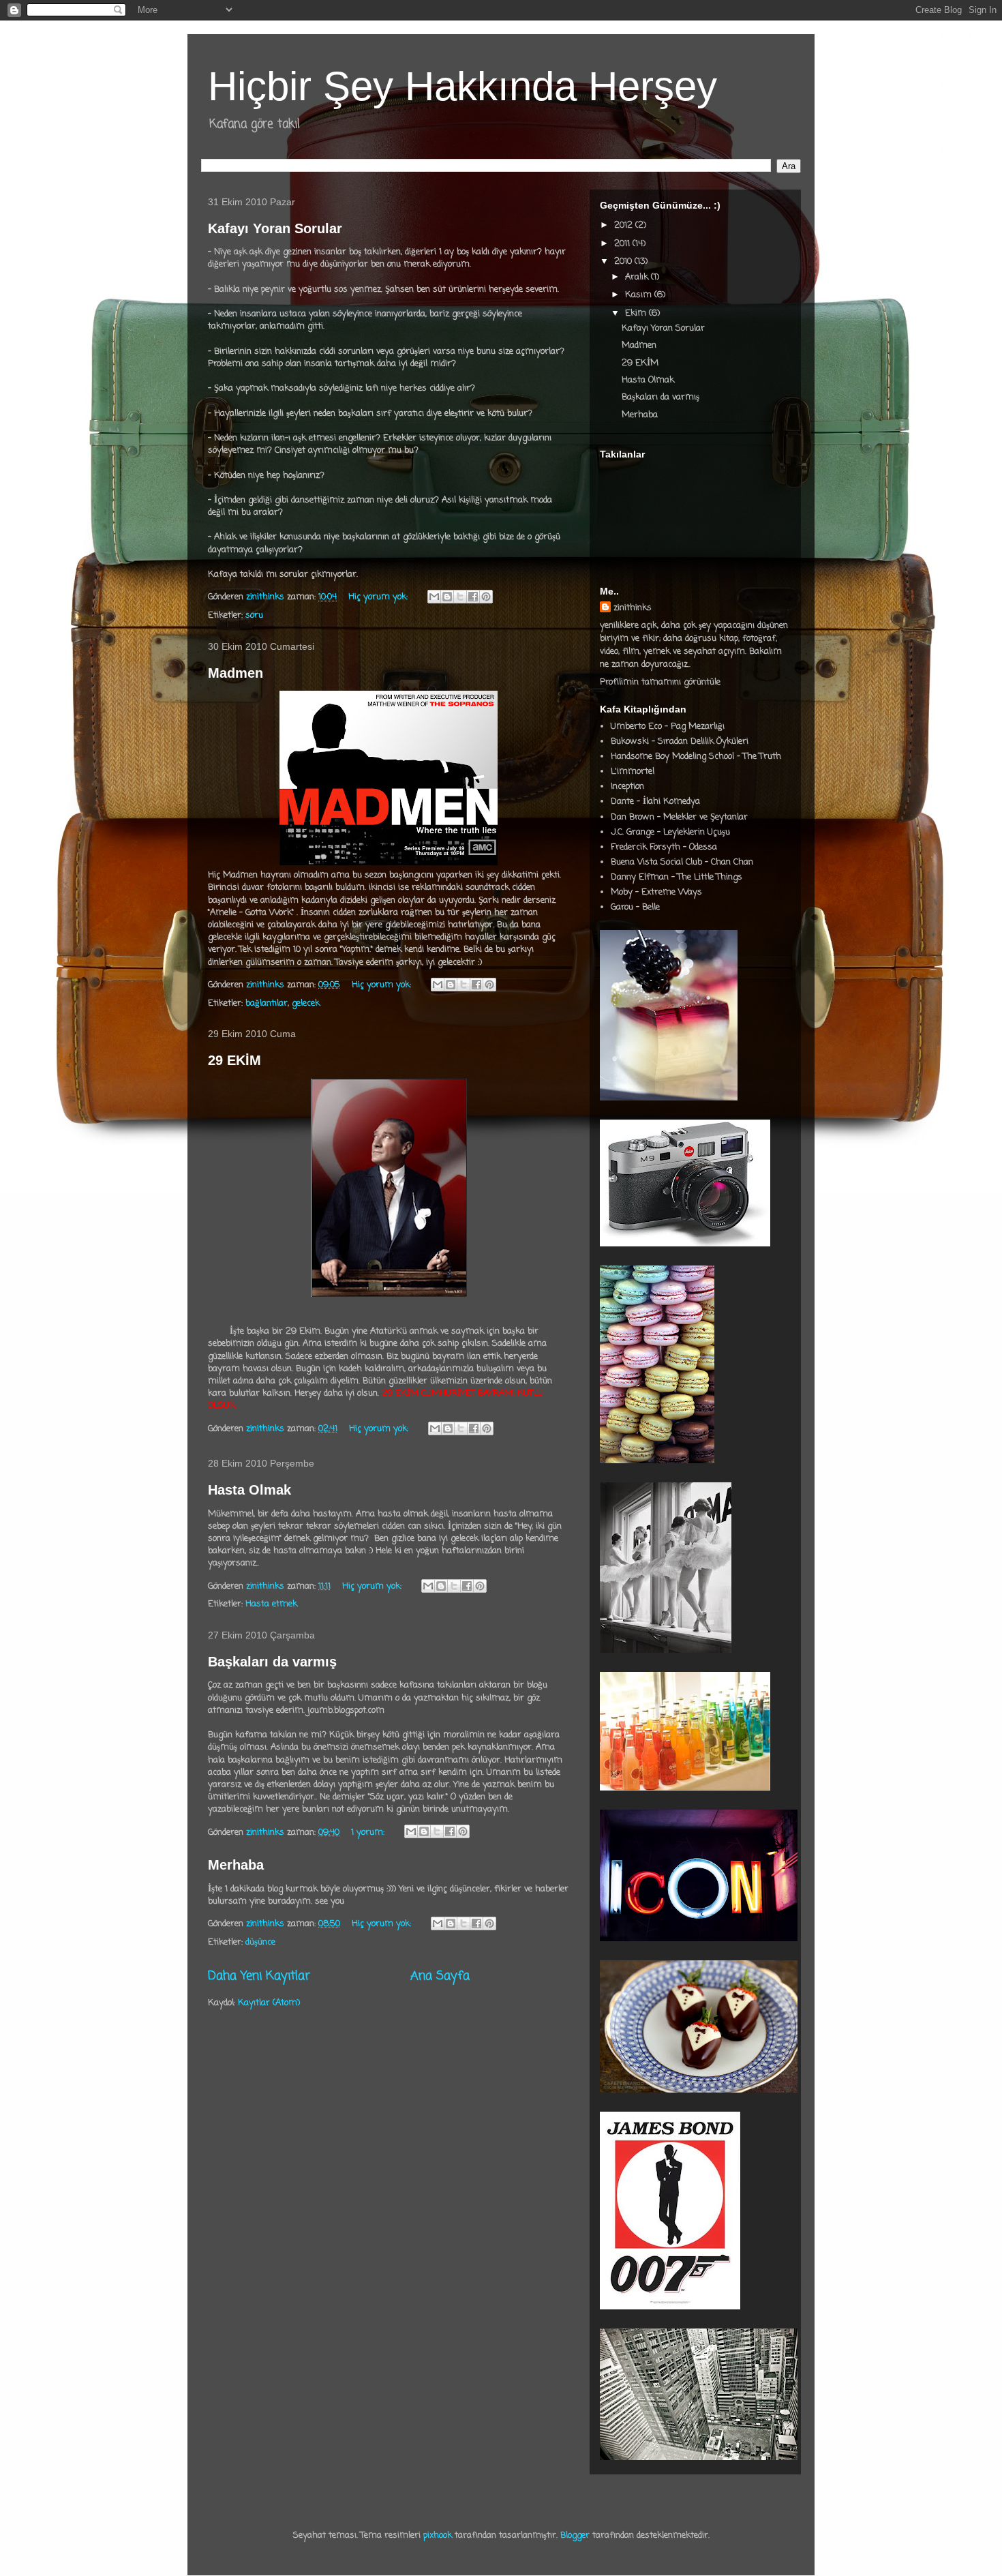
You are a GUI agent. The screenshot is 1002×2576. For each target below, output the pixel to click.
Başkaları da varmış (272, 1662)
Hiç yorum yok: (379, 597)
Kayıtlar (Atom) (269, 2003)
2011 (623, 244)
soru (254, 615)
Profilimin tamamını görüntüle (660, 682)
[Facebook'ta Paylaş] (473, 597)
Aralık (638, 277)
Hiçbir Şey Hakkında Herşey (462, 86)
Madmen (236, 673)
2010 (624, 261)
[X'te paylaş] (460, 597)
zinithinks (633, 608)
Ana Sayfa (440, 1976)
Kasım (640, 295)
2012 (625, 225)
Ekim (637, 313)
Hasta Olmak (249, 1490)
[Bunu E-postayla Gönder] (434, 597)
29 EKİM (234, 1060)
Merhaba (236, 1865)
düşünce (260, 1942)
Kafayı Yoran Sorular (275, 228)
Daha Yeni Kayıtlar (259, 1976)
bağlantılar (267, 1003)
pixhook (438, 2535)
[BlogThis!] (447, 597)
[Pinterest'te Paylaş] (486, 597)
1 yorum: (369, 1832)
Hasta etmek (271, 1604)
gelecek (306, 1003)
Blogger (575, 2535)
